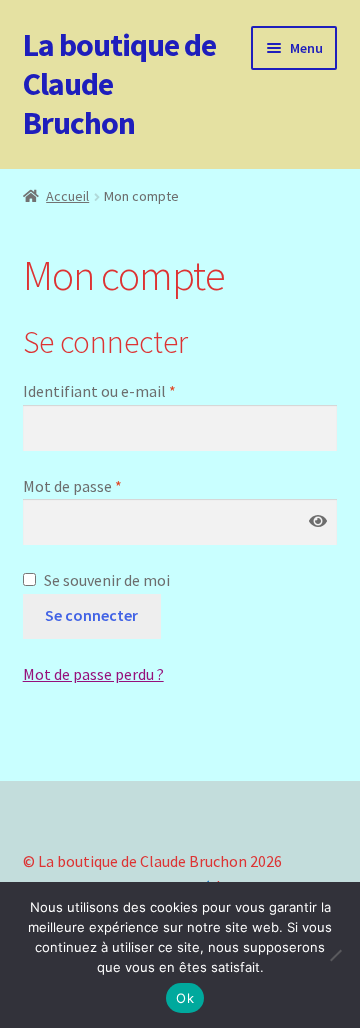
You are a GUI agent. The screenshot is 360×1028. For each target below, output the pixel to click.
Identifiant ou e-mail (99, 391)
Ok (185, 998)
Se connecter (91, 615)
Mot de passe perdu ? (93, 674)
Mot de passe (72, 486)
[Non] (335, 955)
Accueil (67, 196)
